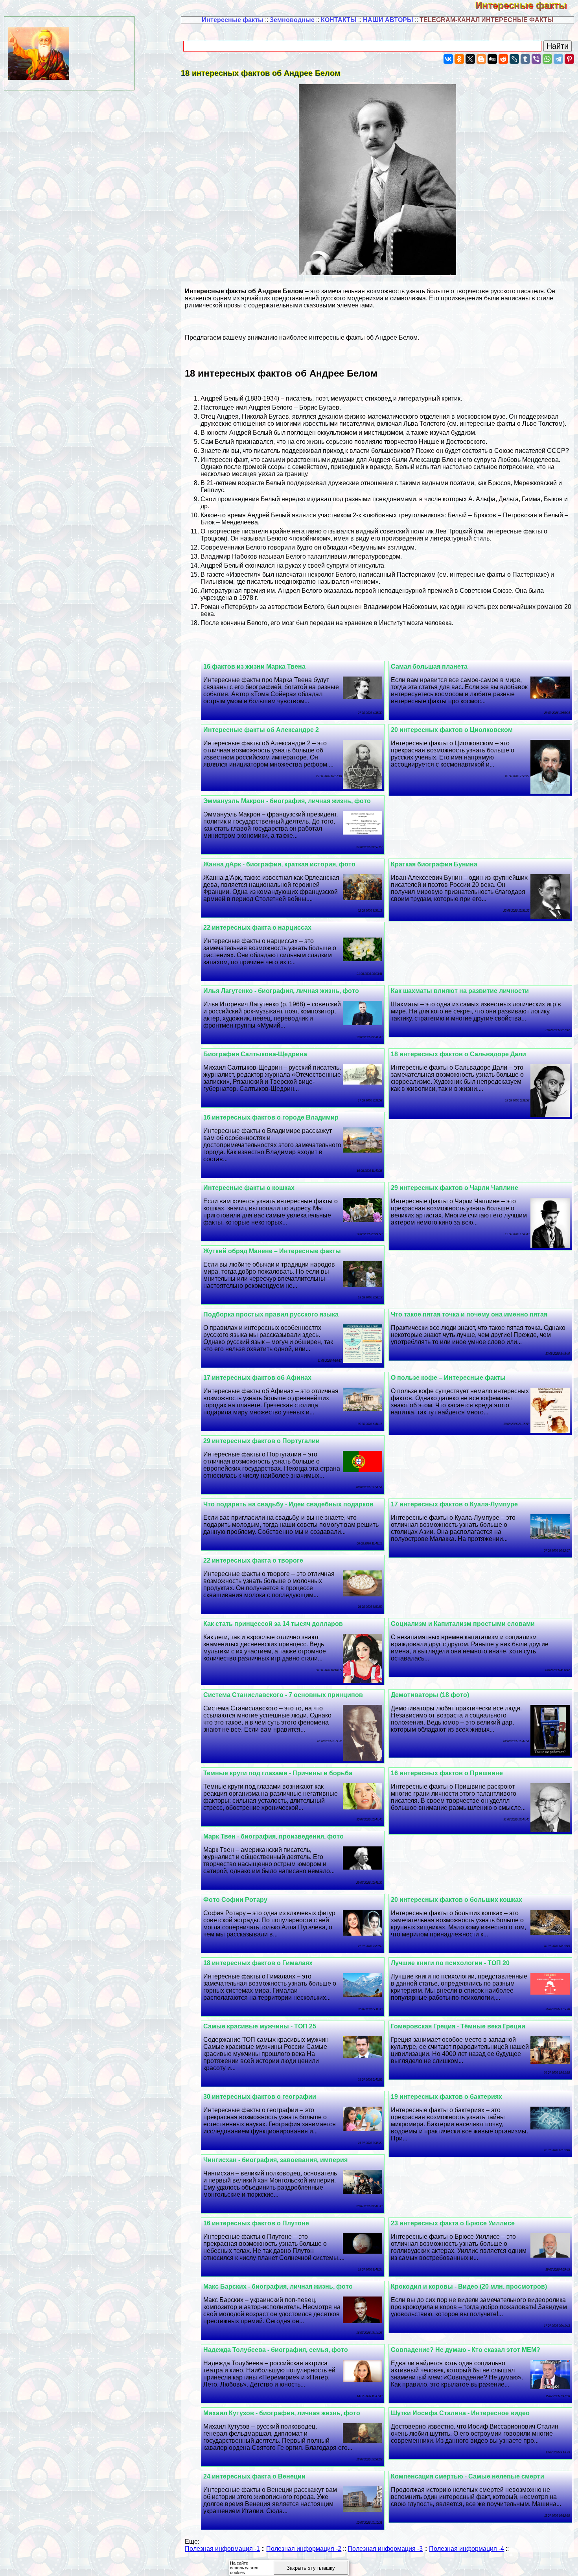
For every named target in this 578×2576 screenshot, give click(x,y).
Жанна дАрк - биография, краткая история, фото (279, 864)
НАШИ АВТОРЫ (388, 20)
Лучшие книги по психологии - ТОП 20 (450, 1963)
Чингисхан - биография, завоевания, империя (275, 2160)
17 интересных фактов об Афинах (257, 1378)
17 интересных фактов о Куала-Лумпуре (454, 1504)
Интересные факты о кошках (249, 1188)
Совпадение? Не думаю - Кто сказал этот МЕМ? (466, 2350)
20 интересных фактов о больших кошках (457, 1900)
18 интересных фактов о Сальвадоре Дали (458, 1054)
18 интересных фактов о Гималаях (258, 1963)
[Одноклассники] (459, 59)
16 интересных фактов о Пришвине (447, 1773)
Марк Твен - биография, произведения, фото (273, 1836)
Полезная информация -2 (304, 2549)
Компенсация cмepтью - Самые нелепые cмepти (468, 2476)
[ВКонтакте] (448, 59)
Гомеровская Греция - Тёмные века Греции (458, 2026)
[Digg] (492, 59)
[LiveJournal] (514, 59)
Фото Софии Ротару (235, 1900)
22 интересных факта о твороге (253, 1560)
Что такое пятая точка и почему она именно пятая (469, 1314)
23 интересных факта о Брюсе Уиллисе (453, 2223)
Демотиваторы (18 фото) (430, 1695)
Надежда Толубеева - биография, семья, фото (276, 2350)
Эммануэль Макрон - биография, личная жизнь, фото (287, 801)
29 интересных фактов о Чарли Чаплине (455, 1188)
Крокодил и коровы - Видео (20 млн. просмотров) (469, 2286)
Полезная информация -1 (222, 2549)
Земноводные (292, 20)
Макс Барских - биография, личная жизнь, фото (278, 2286)
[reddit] (503, 59)
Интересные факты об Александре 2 (261, 730)
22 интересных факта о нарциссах (257, 928)
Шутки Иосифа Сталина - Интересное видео (460, 2413)
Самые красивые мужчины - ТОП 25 (260, 2026)
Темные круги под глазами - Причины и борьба (278, 1773)
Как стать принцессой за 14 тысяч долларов (273, 1624)
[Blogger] (481, 59)
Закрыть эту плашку (311, 2568)
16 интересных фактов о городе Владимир (271, 1117)
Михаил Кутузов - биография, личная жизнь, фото (282, 2413)
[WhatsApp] (547, 59)
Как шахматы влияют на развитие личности (460, 991)
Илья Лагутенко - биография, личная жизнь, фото (281, 991)
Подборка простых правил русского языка (271, 1314)
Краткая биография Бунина (434, 864)
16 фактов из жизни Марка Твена (254, 667)
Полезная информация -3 (385, 2549)
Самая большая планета (429, 667)
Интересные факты (527, 5)
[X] (470, 59)
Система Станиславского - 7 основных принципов (283, 1695)
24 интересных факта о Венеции (254, 2476)
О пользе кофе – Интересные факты (448, 1378)
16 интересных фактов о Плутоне (256, 2223)
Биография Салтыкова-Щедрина (255, 1054)
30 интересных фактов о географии (260, 2097)
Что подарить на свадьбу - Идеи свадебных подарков (288, 1504)
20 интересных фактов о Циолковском (452, 730)
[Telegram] (558, 59)
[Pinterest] (569, 59)
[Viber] (536, 59)
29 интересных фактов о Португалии (261, 1441)
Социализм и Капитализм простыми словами (463, 1624)
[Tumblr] (525, 59)
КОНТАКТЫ (339, 20)
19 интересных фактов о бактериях (446, 2097)
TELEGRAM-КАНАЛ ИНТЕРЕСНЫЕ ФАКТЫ (487, 20)
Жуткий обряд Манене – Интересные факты (272, 1251)
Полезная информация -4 (467, 2549)
